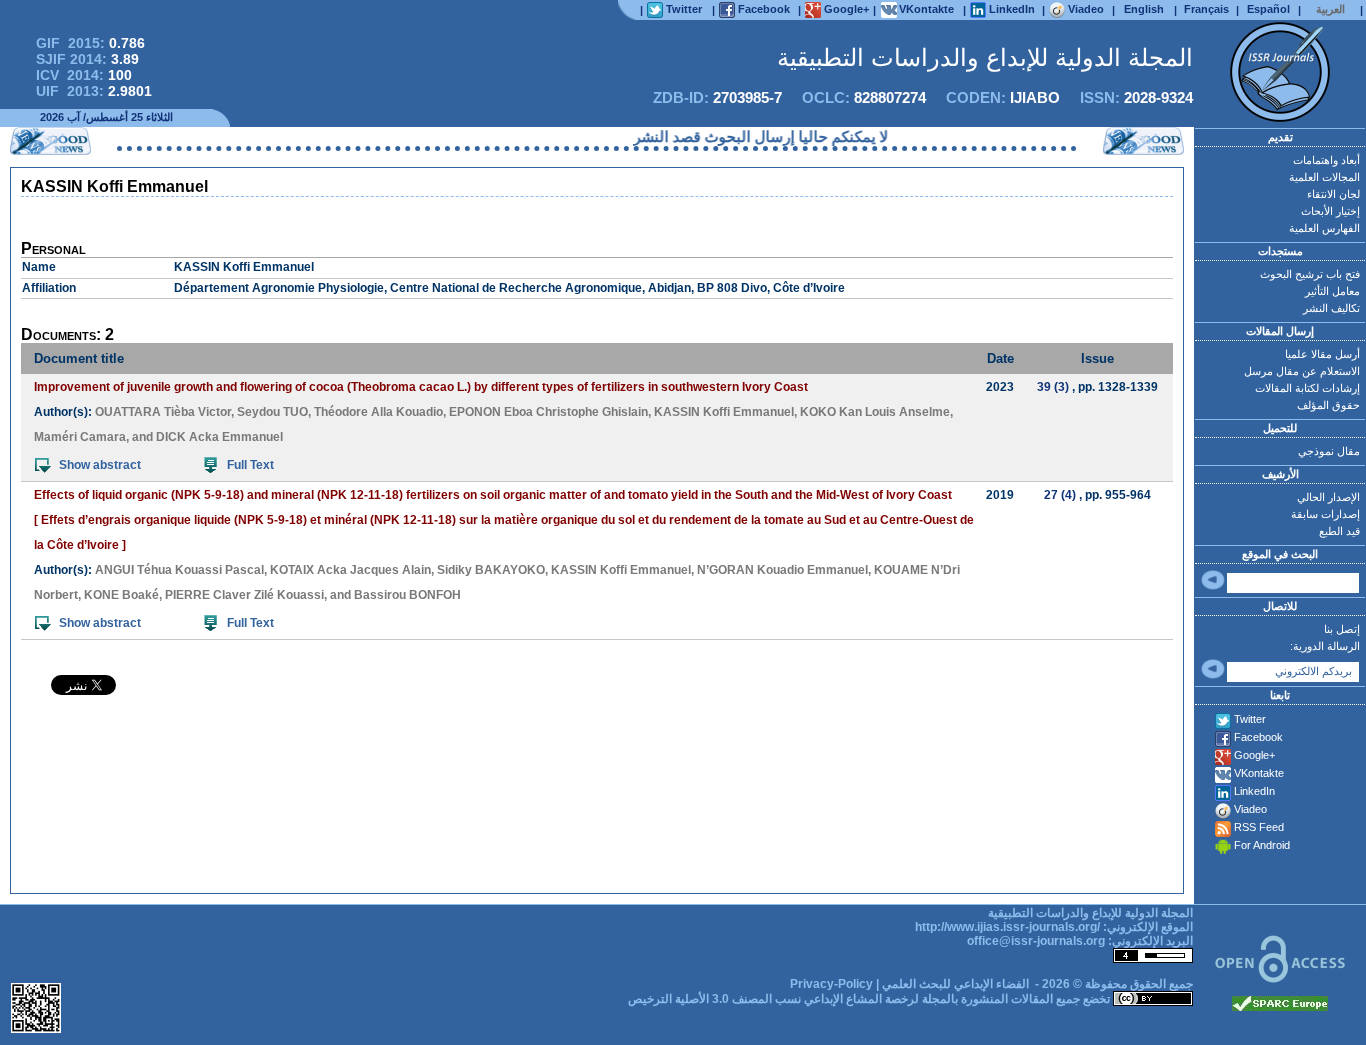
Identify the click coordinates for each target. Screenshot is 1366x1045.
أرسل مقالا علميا (1322, 354)
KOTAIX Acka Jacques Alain (350, 570)
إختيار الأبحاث (1330, 211)
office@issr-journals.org (1036, 941)
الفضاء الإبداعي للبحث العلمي (955, 984)
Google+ (1254, 755)
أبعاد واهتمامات (1326, 160)
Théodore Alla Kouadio (378, 412)
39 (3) (1053, 387)
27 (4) (1060, 495)
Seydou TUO (272, 412)
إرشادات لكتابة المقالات (1307, 388)
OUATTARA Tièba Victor (163, 412)
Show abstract (100, 465)
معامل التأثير (1332, 291)
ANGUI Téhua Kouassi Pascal (179, 570)
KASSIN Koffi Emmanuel (724, 412)
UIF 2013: (94, 91)
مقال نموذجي (1329, 451)
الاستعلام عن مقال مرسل (1302, 371)
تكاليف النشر (1331, 308)
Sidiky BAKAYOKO (491, 570)
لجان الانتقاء (1333, 194)
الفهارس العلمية (1324, 228)
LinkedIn (1254, 791)
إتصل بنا (1342, 629)
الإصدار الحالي (1328, 497)
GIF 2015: (90, 43)
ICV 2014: (84, 75)
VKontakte (1259, 773)
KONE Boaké (121, 595)
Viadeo (1250, 809)
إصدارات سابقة (1325, 514)
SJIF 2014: (87, 59)
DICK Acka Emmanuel (219, 437)
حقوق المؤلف (1328, 405)
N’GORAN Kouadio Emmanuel (782, 570)
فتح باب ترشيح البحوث (1310, 274)
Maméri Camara (80, 437)
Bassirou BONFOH (407, 595)
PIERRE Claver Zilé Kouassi (244, 595)
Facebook (1258, 737)
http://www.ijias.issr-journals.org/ (1007, 927)
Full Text (250, 465)
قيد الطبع (1339, 531)
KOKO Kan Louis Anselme (875, 412)
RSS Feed (1259, 827)
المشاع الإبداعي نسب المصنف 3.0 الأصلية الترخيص (755, 999)
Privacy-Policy (831, 984)
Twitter (1250, 719)
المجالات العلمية (1324, 177)
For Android (1262, 845)
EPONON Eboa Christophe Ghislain (548, 412)
